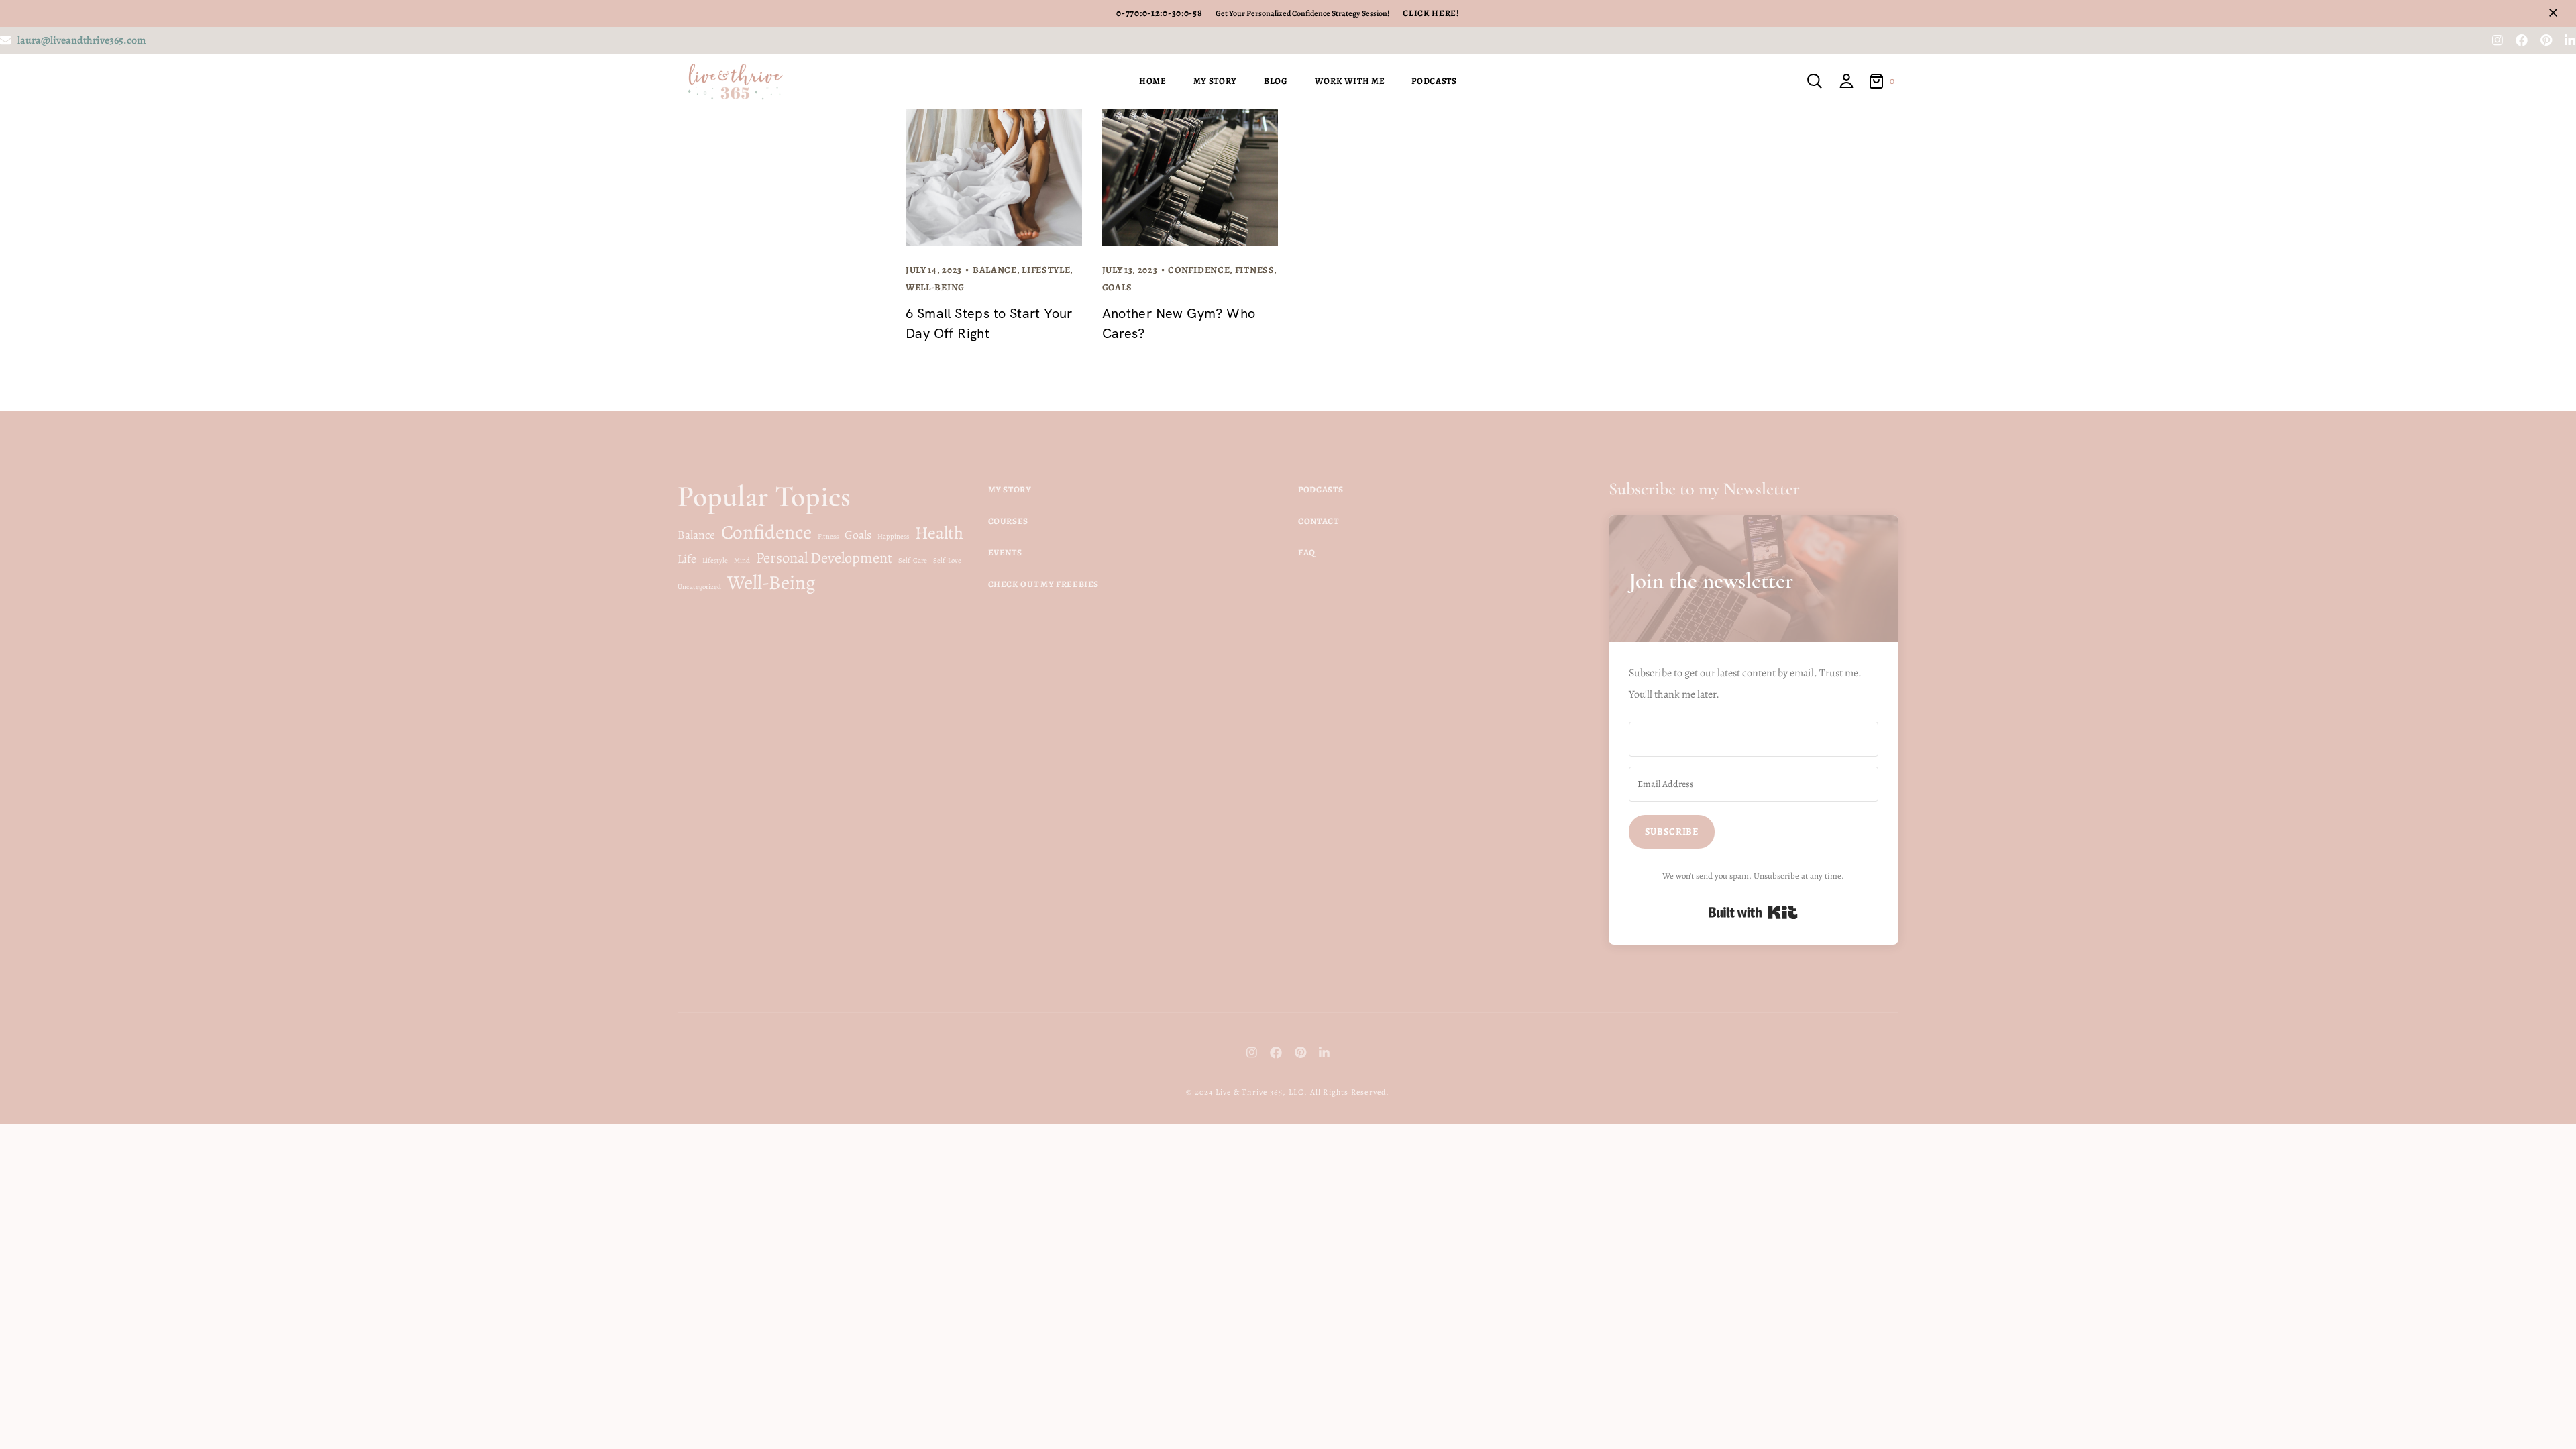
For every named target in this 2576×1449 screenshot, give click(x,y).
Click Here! (1431, 13)
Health (939, 533)
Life (687, 559)
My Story (1215, 81)
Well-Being (935, 287)
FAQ (1307, 552)
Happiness (893, 536)
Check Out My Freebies (1044, 584)
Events (1005, 552)
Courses (1009, 521)
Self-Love (947, 560)
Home (1153, 81)
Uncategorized (699, 587)
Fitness (1254, 270)
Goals (1118, 287)
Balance (995, 270)
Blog (1276, 81)
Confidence (1199, 270)
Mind (742, 560)
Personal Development (824, 558)
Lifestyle (1046, 270)
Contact (1319, 521)
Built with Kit (1753, 912)
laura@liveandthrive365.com (82, 40)
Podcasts (1434, 81)
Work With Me (1350, 81)
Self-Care (913, 560)
